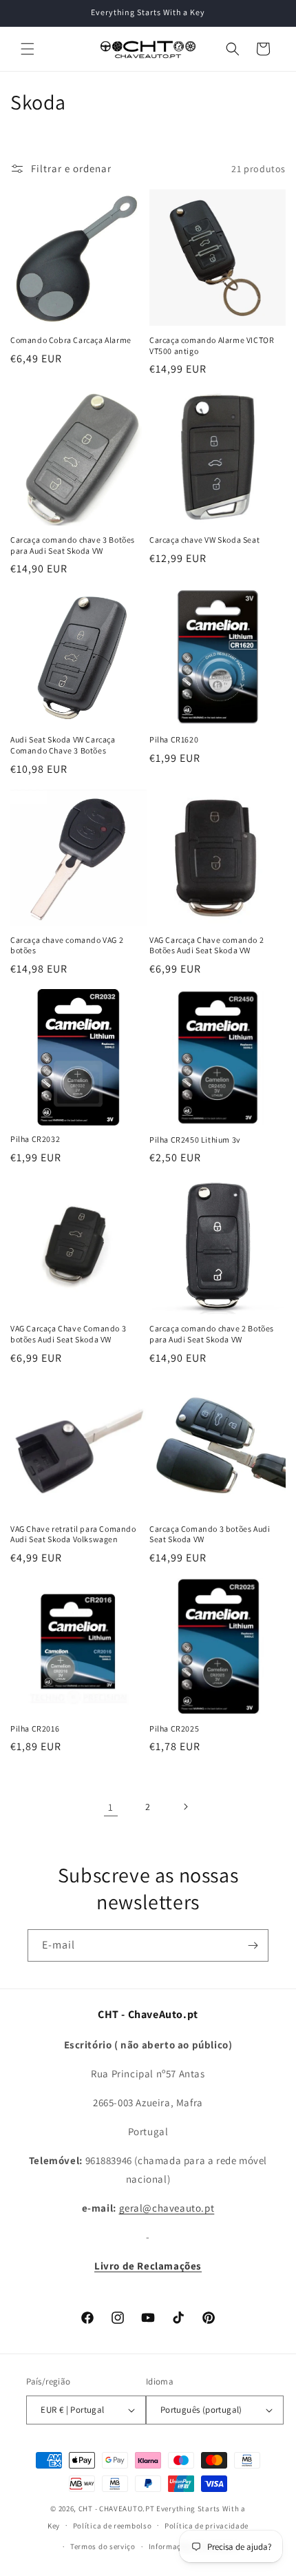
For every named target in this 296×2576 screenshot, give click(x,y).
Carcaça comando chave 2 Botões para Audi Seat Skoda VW (212, 1334)
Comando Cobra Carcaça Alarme (71, 340)
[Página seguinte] (185, 1807)
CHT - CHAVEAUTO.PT (117, 2509)
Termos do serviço (103, 2546)
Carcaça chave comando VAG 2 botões (67, 945)
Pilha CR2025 (174, 1728)
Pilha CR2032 (35, 1139)
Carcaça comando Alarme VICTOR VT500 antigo (212, 345)
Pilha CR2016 (35, 1728)
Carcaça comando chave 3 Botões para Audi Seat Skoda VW (73, 545)
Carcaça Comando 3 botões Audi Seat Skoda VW (210, 1534)
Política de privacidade (207, 2526)
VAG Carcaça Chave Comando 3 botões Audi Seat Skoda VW (68, 1334)
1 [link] (111, 1807)
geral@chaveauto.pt (167, 2208)
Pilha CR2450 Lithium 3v (195, 1140)
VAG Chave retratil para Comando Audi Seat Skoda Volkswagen (73, 1534)
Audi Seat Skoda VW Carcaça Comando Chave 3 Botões (63, 745)
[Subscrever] (253, 1945)
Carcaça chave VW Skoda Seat (204, 540)
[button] (28, 49)
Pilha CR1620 (174, 739)
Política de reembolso (113, 2526)
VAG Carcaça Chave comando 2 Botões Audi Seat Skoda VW (207, 945)
